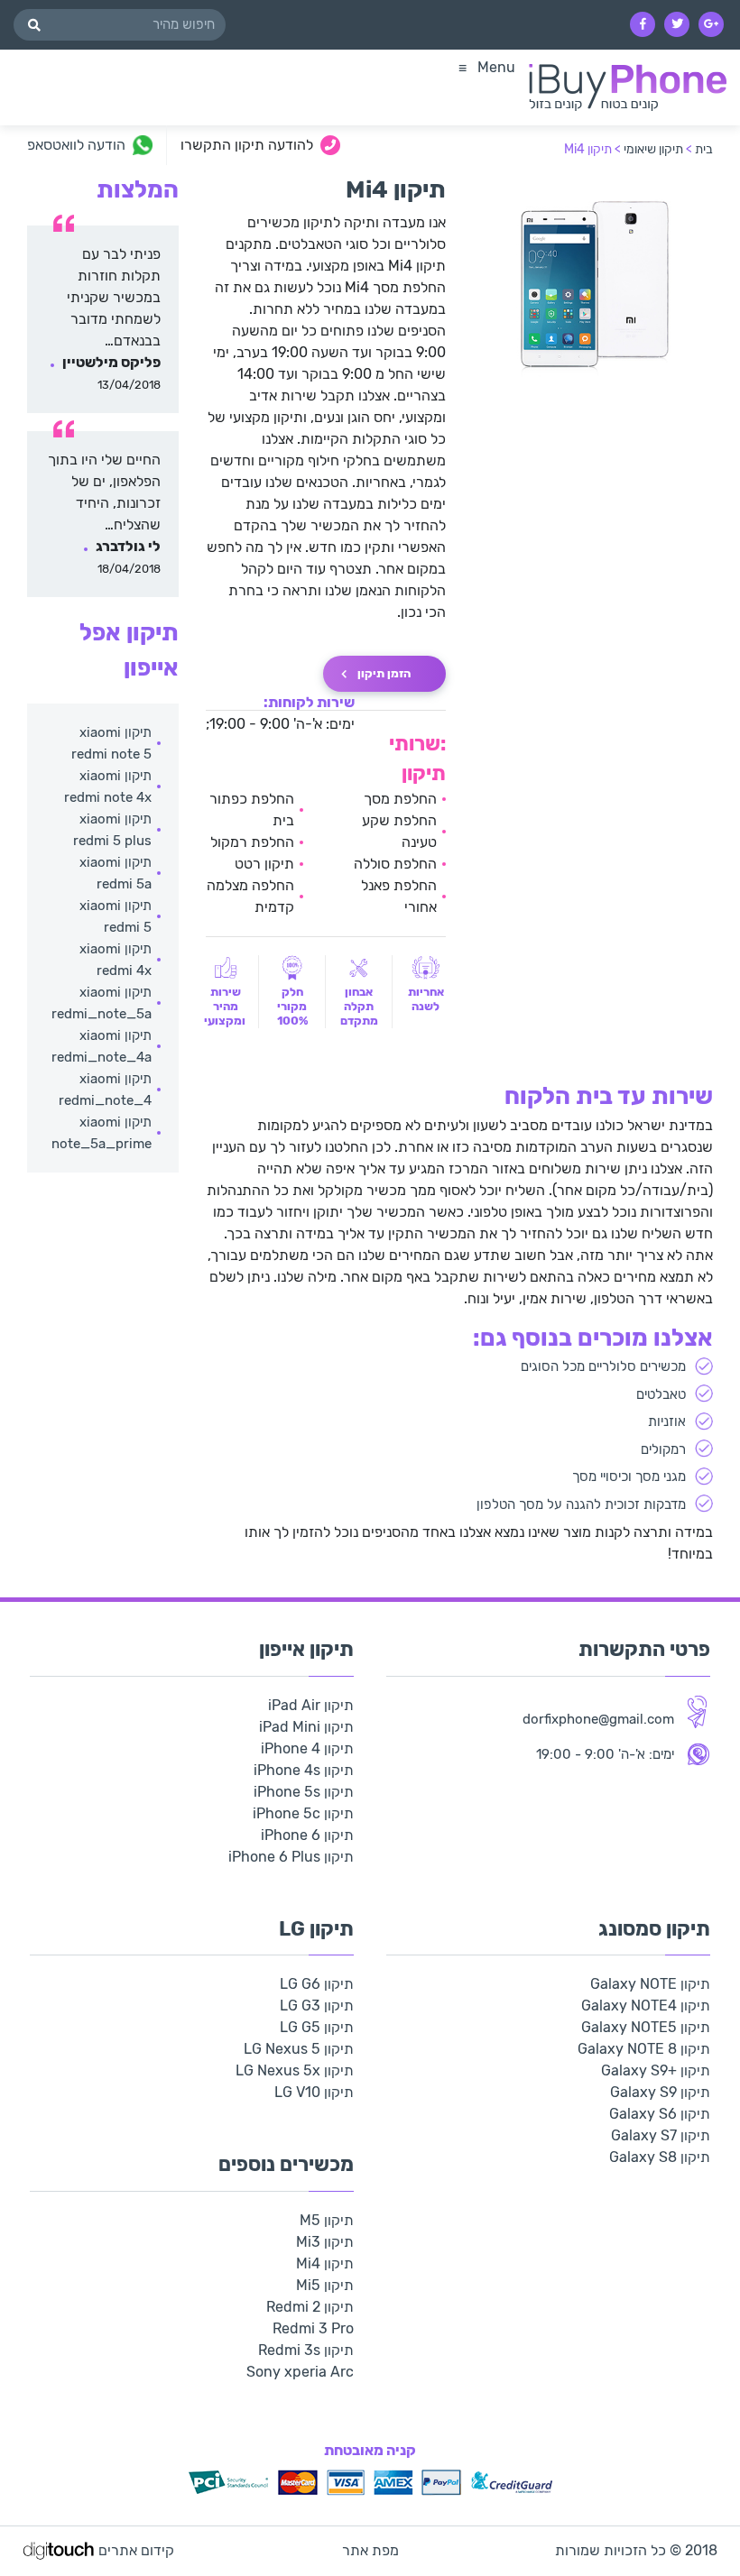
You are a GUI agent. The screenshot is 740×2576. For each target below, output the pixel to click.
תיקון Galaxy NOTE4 (646, 2006)
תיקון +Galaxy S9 (656, 2070)
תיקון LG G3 (317, 2006)
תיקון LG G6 (317, 1984)
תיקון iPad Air (311, 1705)
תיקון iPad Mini (306, 1727)
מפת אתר (370, 2550)
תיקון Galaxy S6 (660, 2114)
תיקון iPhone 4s (304, 1770)
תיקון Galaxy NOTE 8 (644, 2049)
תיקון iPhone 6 (307, 1835)
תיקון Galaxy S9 (660, 2092)
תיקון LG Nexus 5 (299, 2049)
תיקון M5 (327, 2220)
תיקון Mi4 (325, 2263)
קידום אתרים (136, 2550)
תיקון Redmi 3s (306, 2350)
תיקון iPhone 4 (307, 1748)
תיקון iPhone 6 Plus (291, 1857)
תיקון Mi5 (325, 2285)
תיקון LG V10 (314, 2092)
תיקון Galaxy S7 (661, 2135)
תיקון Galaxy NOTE (650, 1984)
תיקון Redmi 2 (310, 2307)
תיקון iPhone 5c (303, 1813)
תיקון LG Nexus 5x (295, 2070)
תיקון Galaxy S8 (660, 2157)
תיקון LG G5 (317, 2027)
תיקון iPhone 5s (304, 1792)
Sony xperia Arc (300, 2372)
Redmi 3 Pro (313, 2328)
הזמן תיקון (384, 673)
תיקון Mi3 (325, 2242)
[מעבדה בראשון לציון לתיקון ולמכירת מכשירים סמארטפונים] (628, 87)
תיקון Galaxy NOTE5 (646, 2027)
